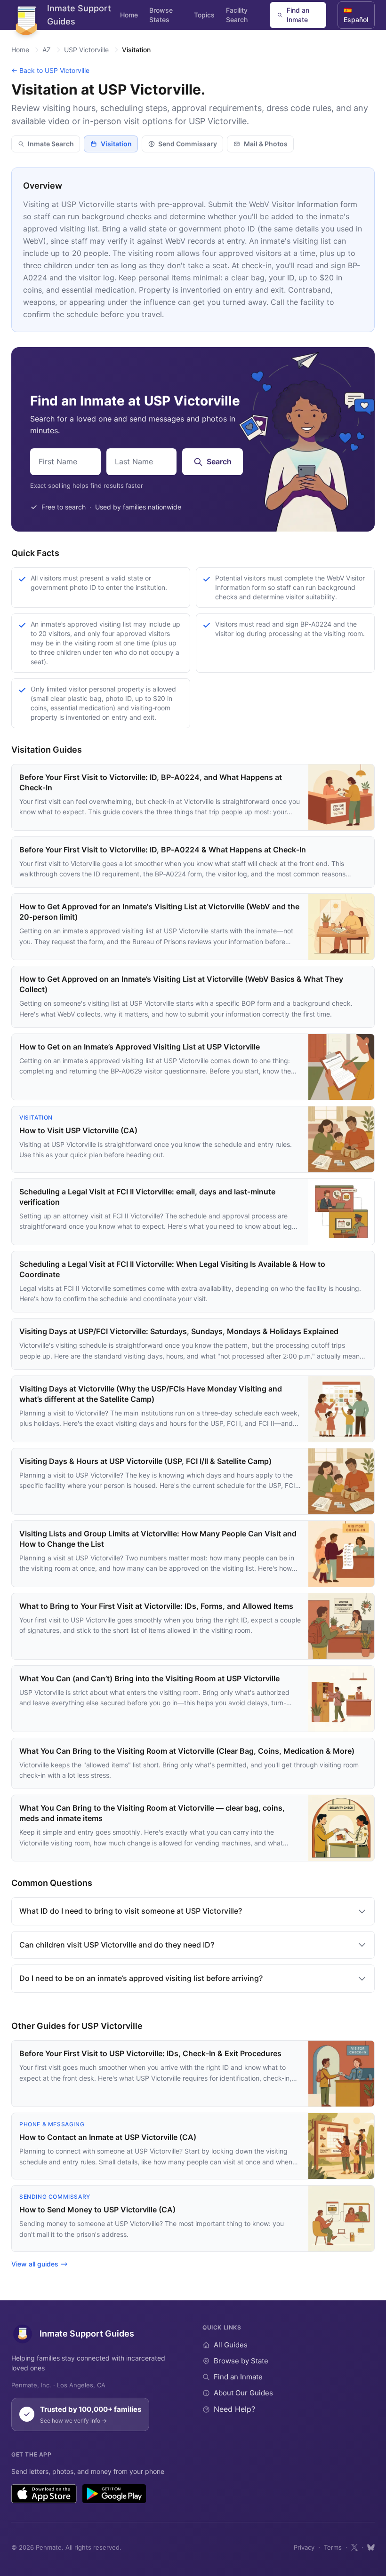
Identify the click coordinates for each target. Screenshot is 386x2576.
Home (129, 15)
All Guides (231, 2345)
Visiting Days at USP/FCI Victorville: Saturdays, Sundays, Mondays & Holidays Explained (179, 1331)
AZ (47, 50)
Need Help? (234, 2409)
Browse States (161, 15)
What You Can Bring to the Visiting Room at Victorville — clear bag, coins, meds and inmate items (152, 1813)
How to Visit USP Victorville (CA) (78, 1130)
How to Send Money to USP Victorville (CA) (97, 2210)
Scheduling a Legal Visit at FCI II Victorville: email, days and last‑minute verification (147, 1197)
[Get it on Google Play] (114, 2494)
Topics (204, 15)
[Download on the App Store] (44, 2494)
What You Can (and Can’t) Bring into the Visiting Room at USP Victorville (149, 1678)
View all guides (35, 2264)
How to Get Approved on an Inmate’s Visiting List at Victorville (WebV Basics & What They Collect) (181, 984)
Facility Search (237, 15)
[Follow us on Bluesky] (371, 2547)
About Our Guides (243, 2393)
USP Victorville (86, 50)
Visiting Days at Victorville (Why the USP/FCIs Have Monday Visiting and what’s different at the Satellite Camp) (151, 1394)
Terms (333, 2547)
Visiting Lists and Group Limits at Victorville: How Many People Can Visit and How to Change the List (158, 1539)
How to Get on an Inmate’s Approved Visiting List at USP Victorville (140, 1047)
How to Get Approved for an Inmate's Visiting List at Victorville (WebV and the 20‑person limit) (159, 912)
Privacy (304, 2547)
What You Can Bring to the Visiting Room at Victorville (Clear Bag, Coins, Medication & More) (187, 1751)
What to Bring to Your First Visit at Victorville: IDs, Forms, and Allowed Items (156, 1606)
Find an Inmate (298, 15)
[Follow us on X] (354, 2547)
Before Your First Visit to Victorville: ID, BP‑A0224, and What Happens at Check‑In (151, 782)
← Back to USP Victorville (50, 70)
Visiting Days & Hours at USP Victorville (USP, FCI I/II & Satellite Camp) (145, 1461)
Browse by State (241, 2361)
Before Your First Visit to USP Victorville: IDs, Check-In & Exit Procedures (150, 2053)
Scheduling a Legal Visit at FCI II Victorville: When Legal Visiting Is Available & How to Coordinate (172, 1269)
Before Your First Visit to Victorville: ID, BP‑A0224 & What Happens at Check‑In (163, 850)
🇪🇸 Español (356, 15)
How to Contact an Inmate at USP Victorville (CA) (108, 2137)
